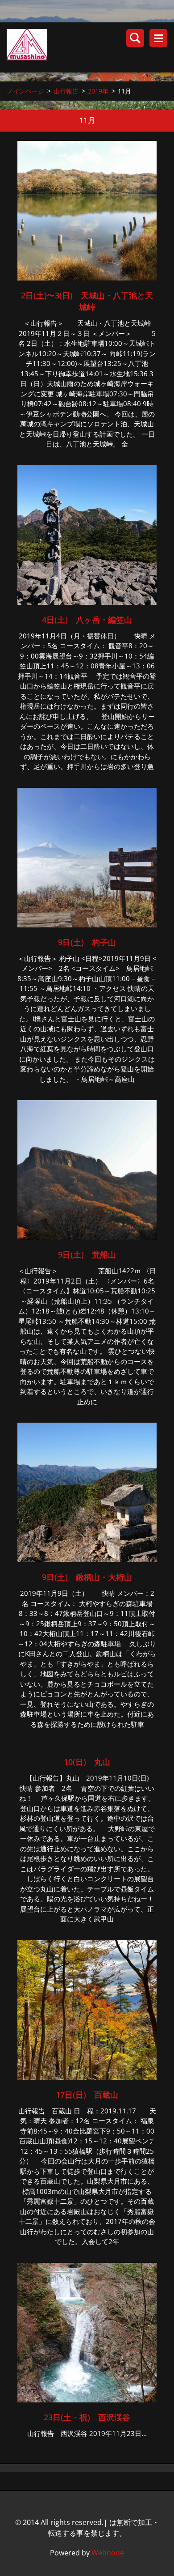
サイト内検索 (135, 38)
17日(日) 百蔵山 (87, 2095)
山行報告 (66, 91)
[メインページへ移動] (90, 47)
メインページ (25, 91)
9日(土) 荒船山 (87, 1254)
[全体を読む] (87, 278)
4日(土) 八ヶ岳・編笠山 (87, 620)
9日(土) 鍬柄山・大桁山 (87, 1577)
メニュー (158, 38)
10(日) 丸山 (87, 1762)
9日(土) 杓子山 (87, 942)
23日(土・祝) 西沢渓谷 (87, 2417)
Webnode (108, 2553)
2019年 (98, 91)
